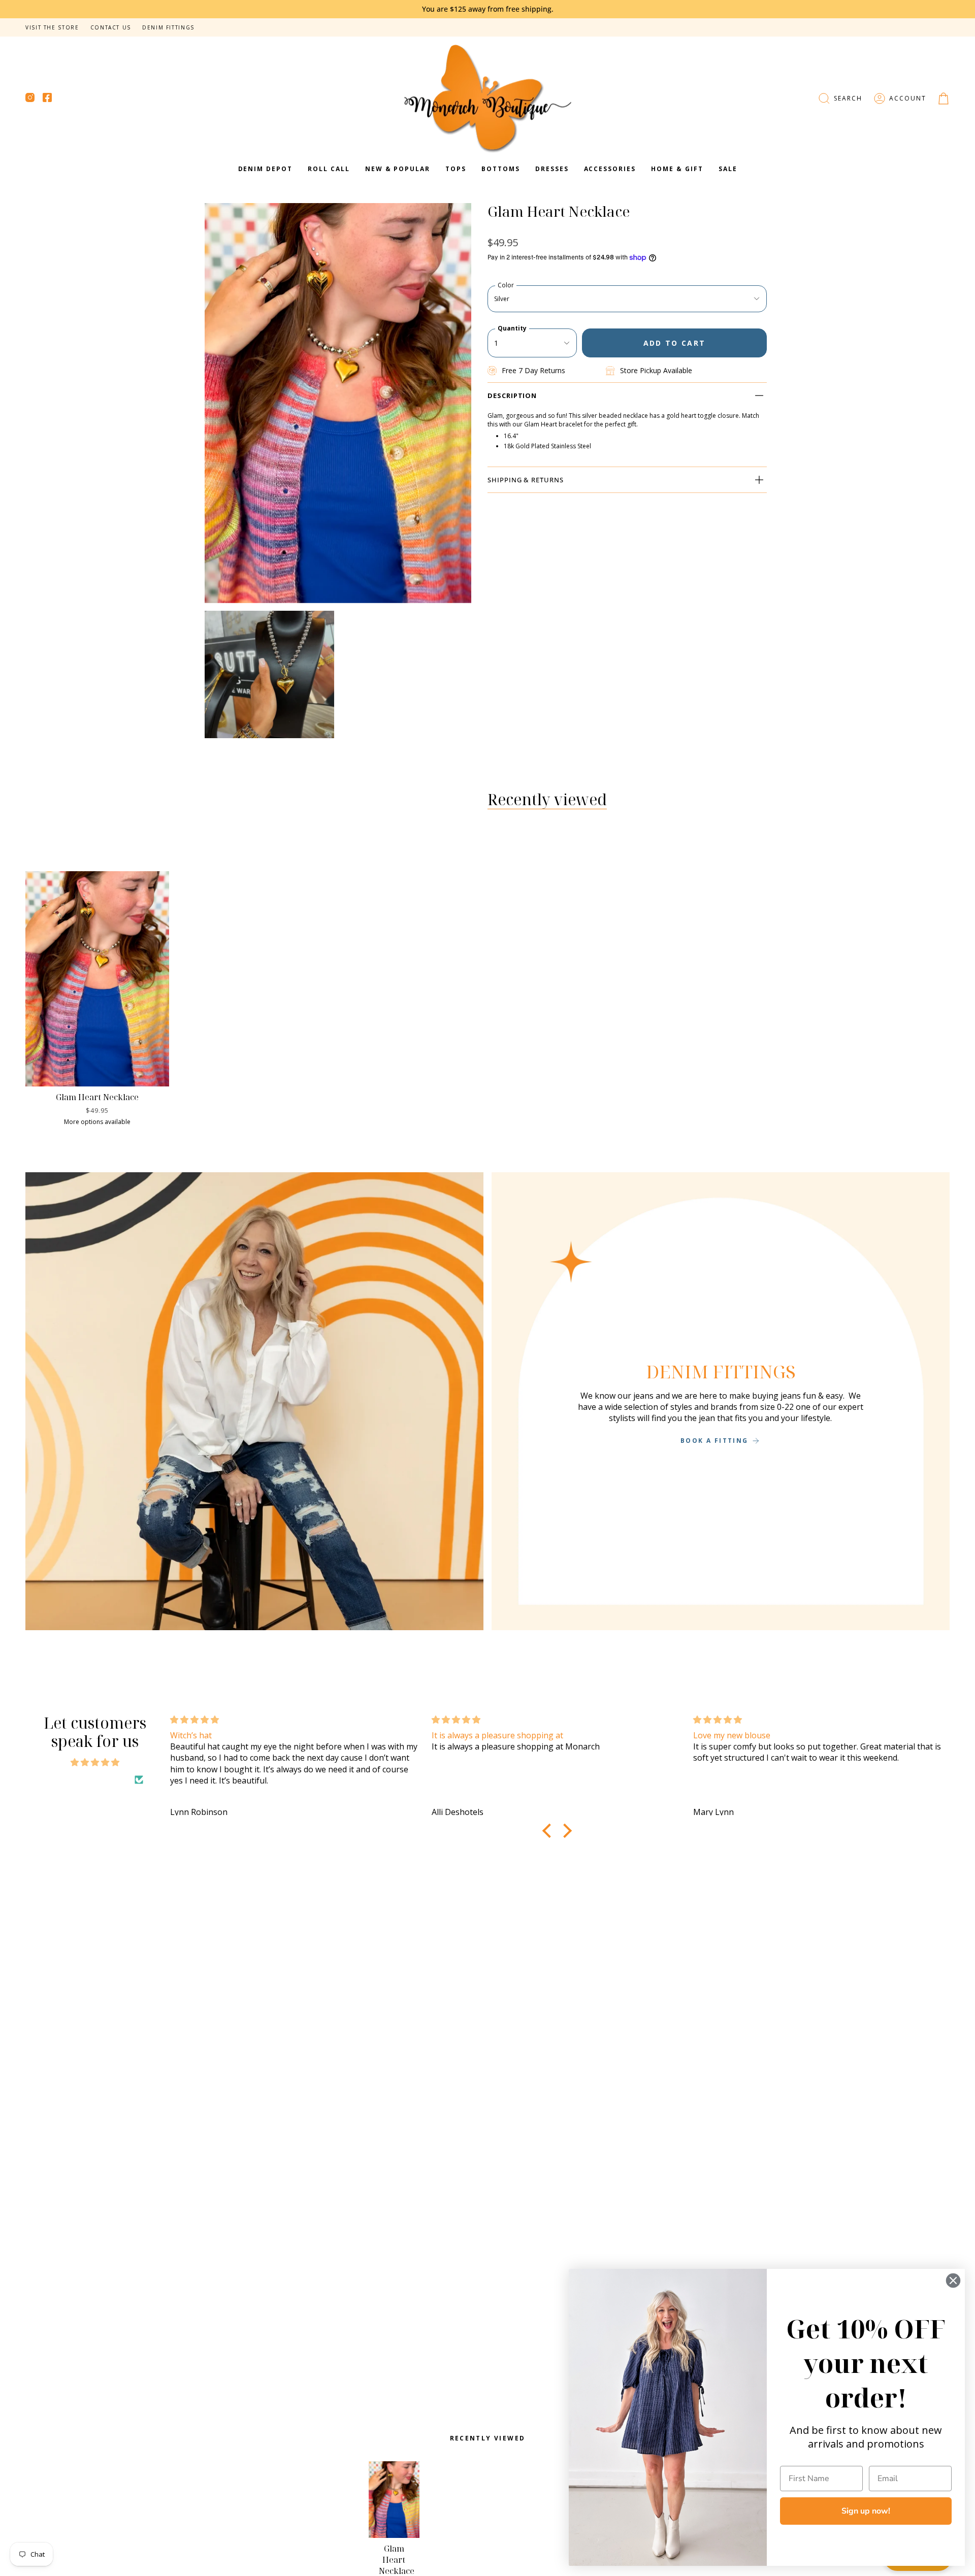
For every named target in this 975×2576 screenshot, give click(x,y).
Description (512, 395)
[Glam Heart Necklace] (97, 979)
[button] (840, 98)
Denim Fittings (168, 27)
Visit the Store (52, 27)
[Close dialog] (953, 2281)
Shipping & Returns (526, 480)
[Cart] (944, 98)
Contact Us (111, 27)
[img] (95, 1762)
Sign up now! (866, 2511)
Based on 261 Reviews (89, 1779)
